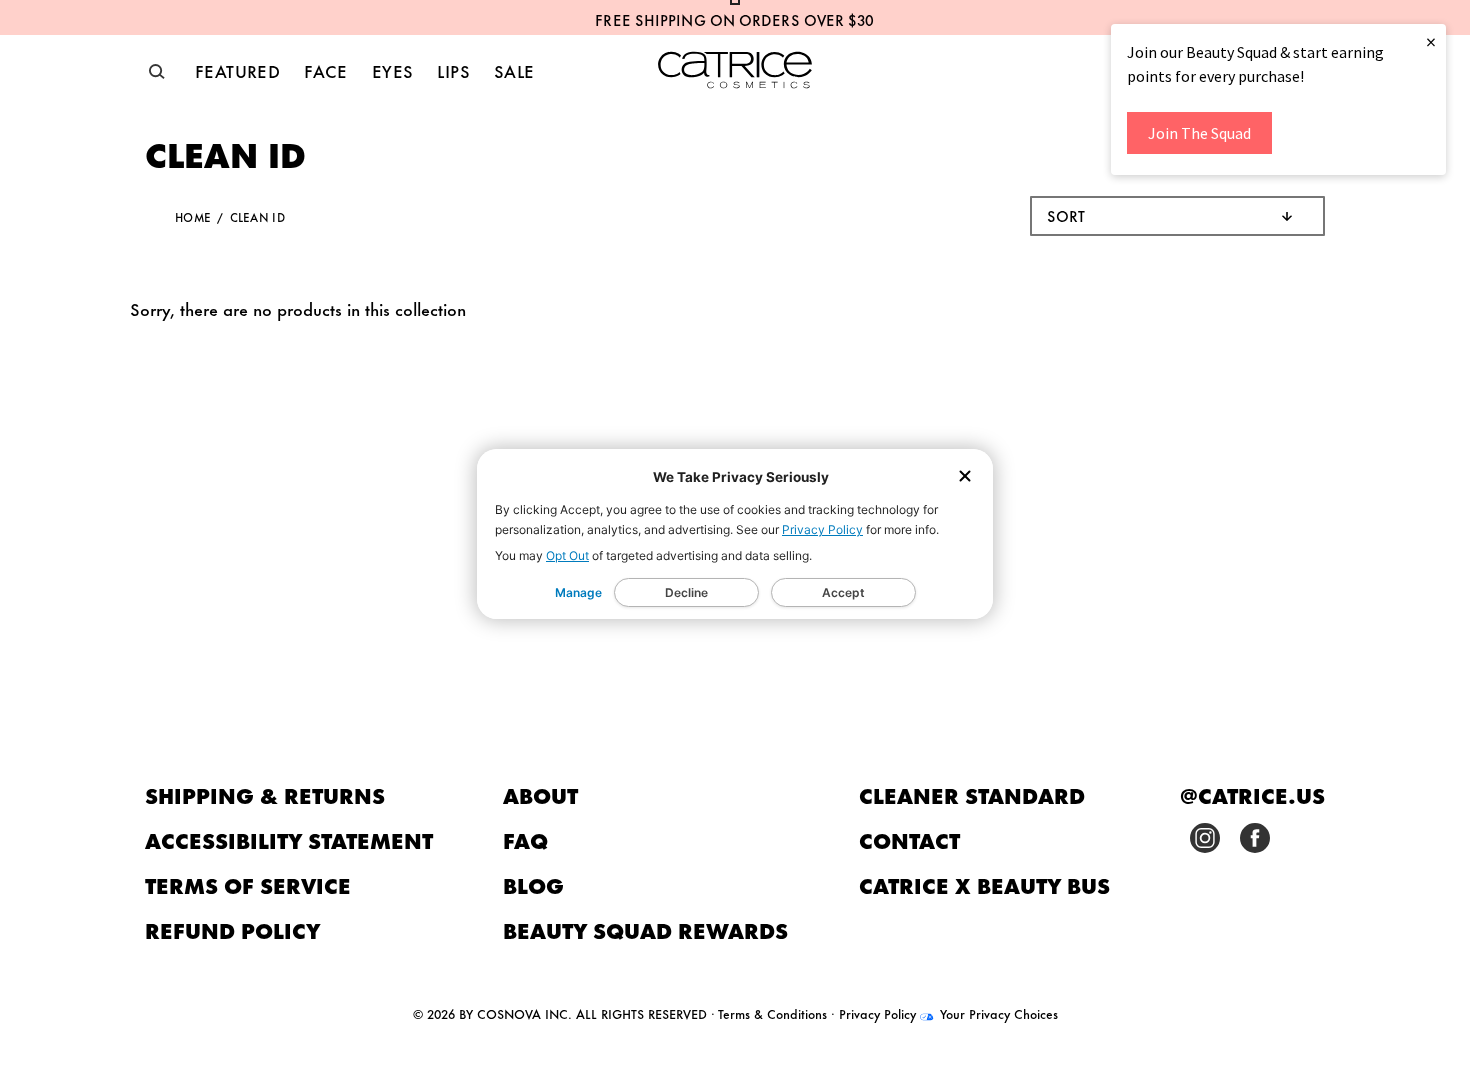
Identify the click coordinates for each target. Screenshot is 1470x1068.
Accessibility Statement (289, 839)
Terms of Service (248, 884)
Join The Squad (1199, 133)
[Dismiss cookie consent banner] (965, 477)
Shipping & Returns (265, 794)
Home (193, 217)
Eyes (393, 70)
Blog (533, 884)
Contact (909, 839)
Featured (237, 70)
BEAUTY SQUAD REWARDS (645, 929)
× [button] (1431, 41)
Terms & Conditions (772, 1013)
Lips (453, 70)
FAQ (525, 839)
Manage (578, 592)
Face (326, 70)
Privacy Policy (822, 529)
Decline (686, 592)
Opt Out (567, 555)
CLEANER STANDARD (972, 794)
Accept (843, 592)
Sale (514, 70)
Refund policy (233, 929)
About (540, 794)
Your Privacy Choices (997, 1013)
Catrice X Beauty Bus (984, 884)
